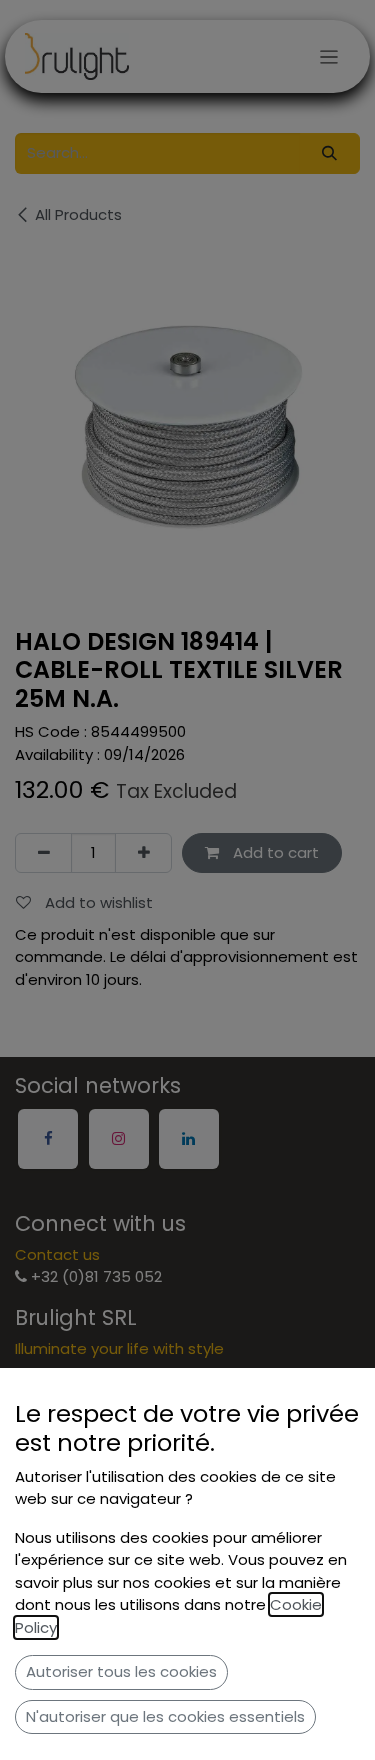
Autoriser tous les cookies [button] (121, 1671)
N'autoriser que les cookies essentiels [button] (165, 1716)
